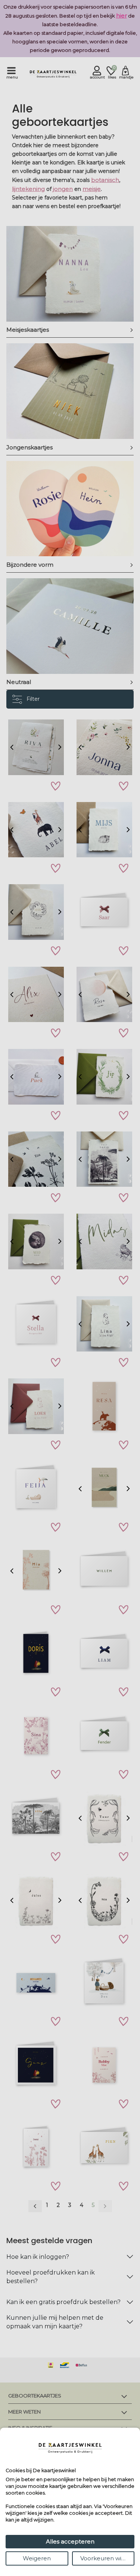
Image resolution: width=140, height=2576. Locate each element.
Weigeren (37, 2558)
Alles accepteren (70, 2541)
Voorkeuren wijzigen (108, 2558)
